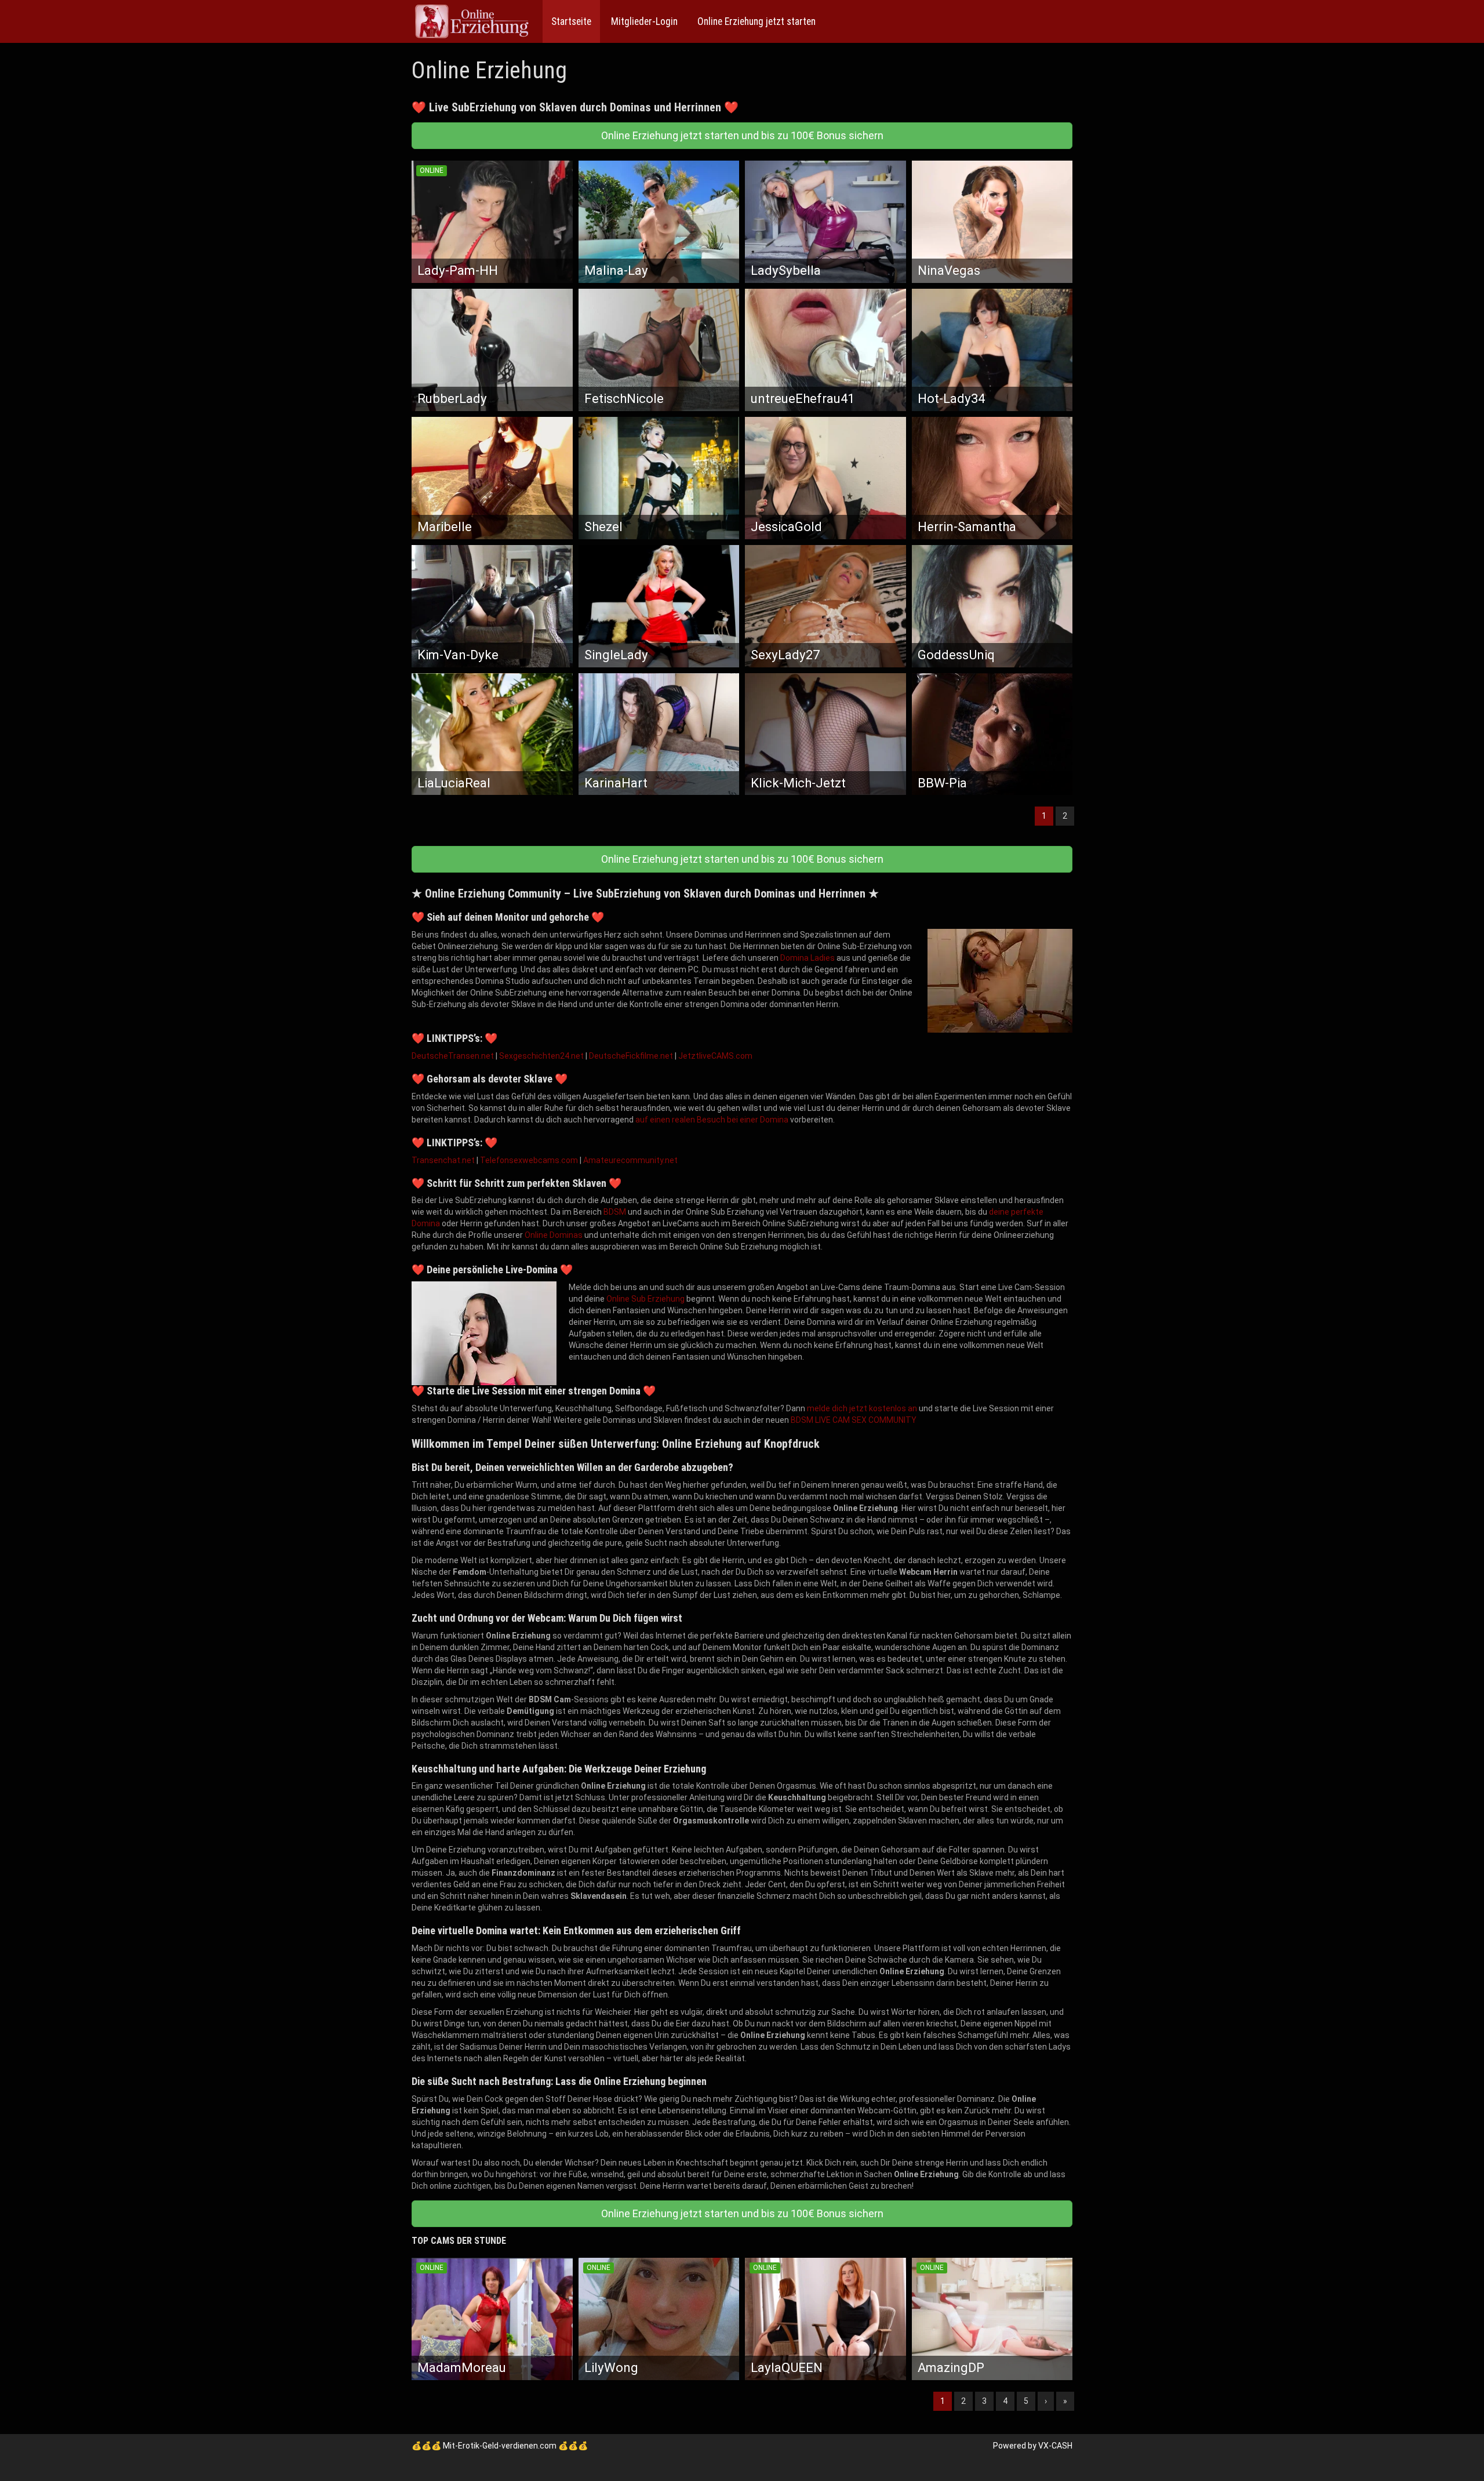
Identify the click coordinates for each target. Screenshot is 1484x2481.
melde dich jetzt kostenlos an (862, 1408)
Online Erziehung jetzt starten (755, 21)
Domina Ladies (808, 958)
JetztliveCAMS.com (715, 1056)
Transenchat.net (443, 1160)
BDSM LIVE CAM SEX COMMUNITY (854, 1420)
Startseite (571, 21)
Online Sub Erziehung (645, 1299)
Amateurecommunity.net (630, 1160)
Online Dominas (554, 1235)
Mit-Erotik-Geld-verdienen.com (500, 2446)
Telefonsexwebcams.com (529, 1160)
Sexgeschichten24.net (541, 1056)
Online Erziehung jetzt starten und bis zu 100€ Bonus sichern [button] (742, 135)
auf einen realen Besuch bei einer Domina (712, 1120)
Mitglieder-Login (643, 21)
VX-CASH (1055, 2446)
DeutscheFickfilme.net (631, 1056)
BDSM (615, 1212)
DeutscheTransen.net (453, 1056)
